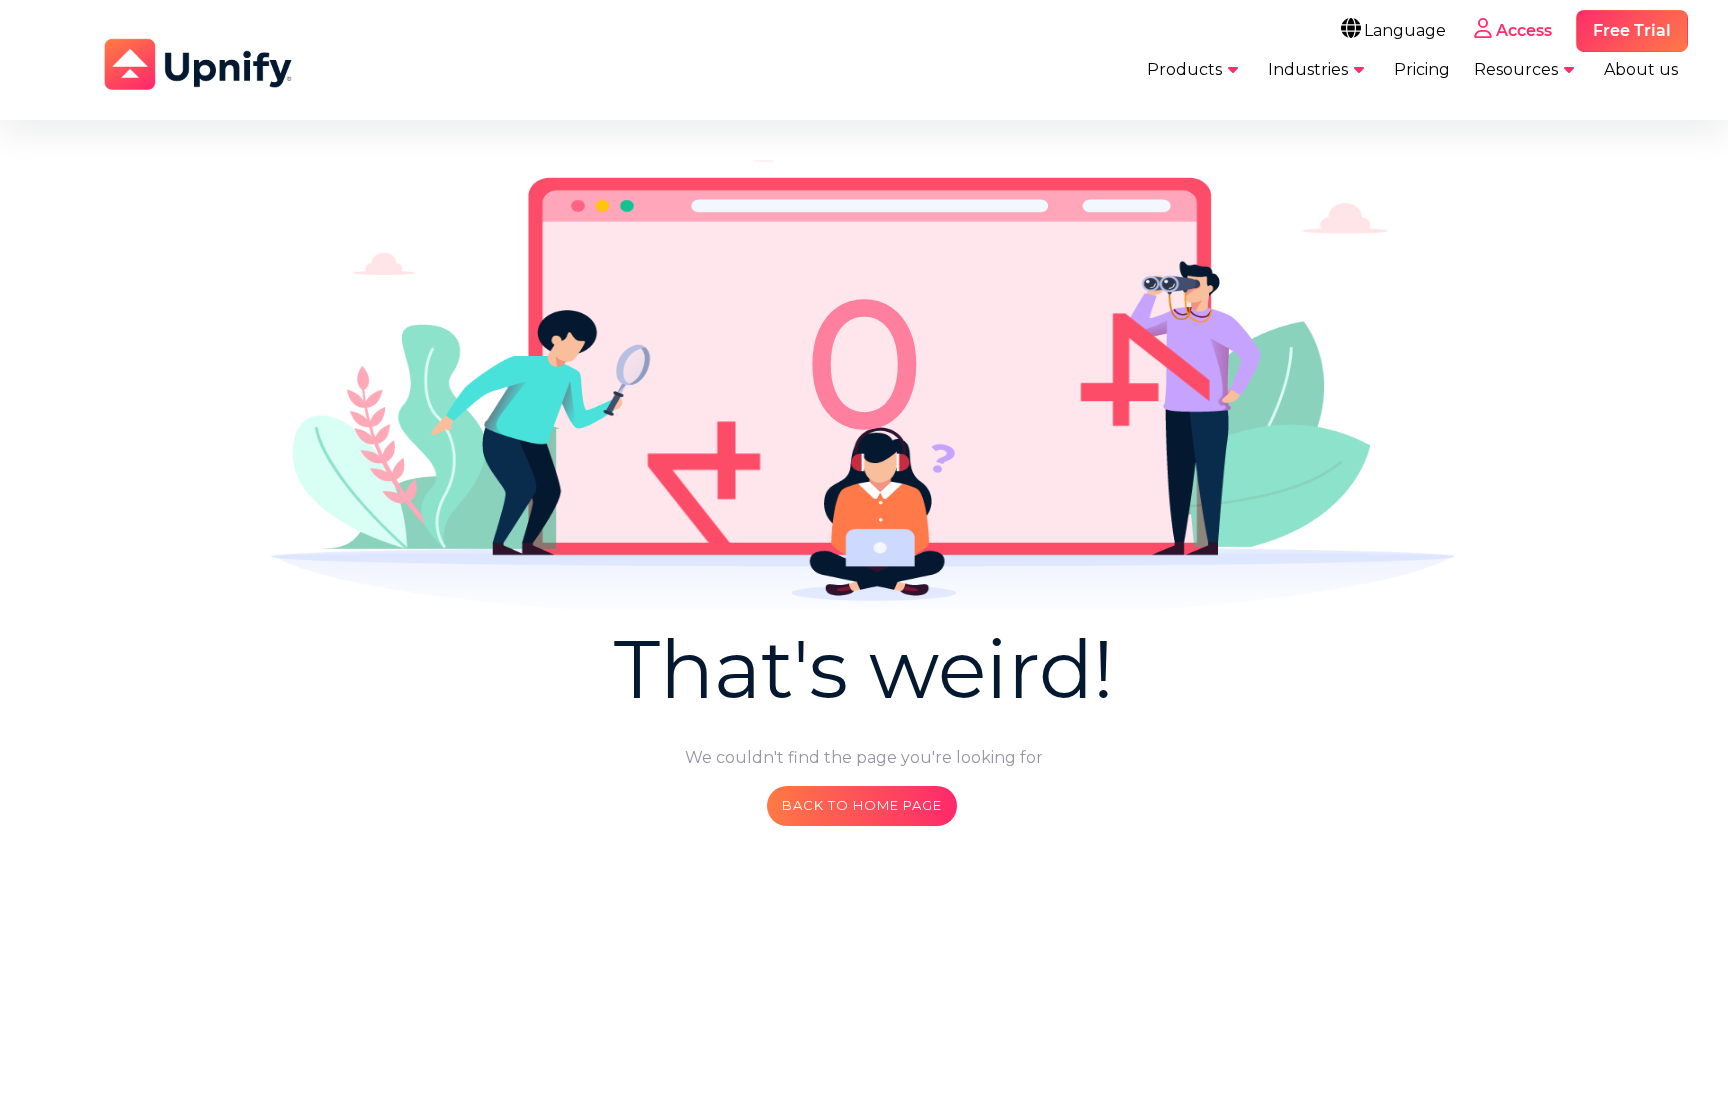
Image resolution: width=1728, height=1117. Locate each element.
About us (1641, 69)
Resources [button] (1516, 69)
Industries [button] (1308, 69)
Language (1405, 30)
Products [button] (1184, 69)
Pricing (1422, 69)
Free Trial (1632, 30)
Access (1524, 30)
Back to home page (862, 805)
